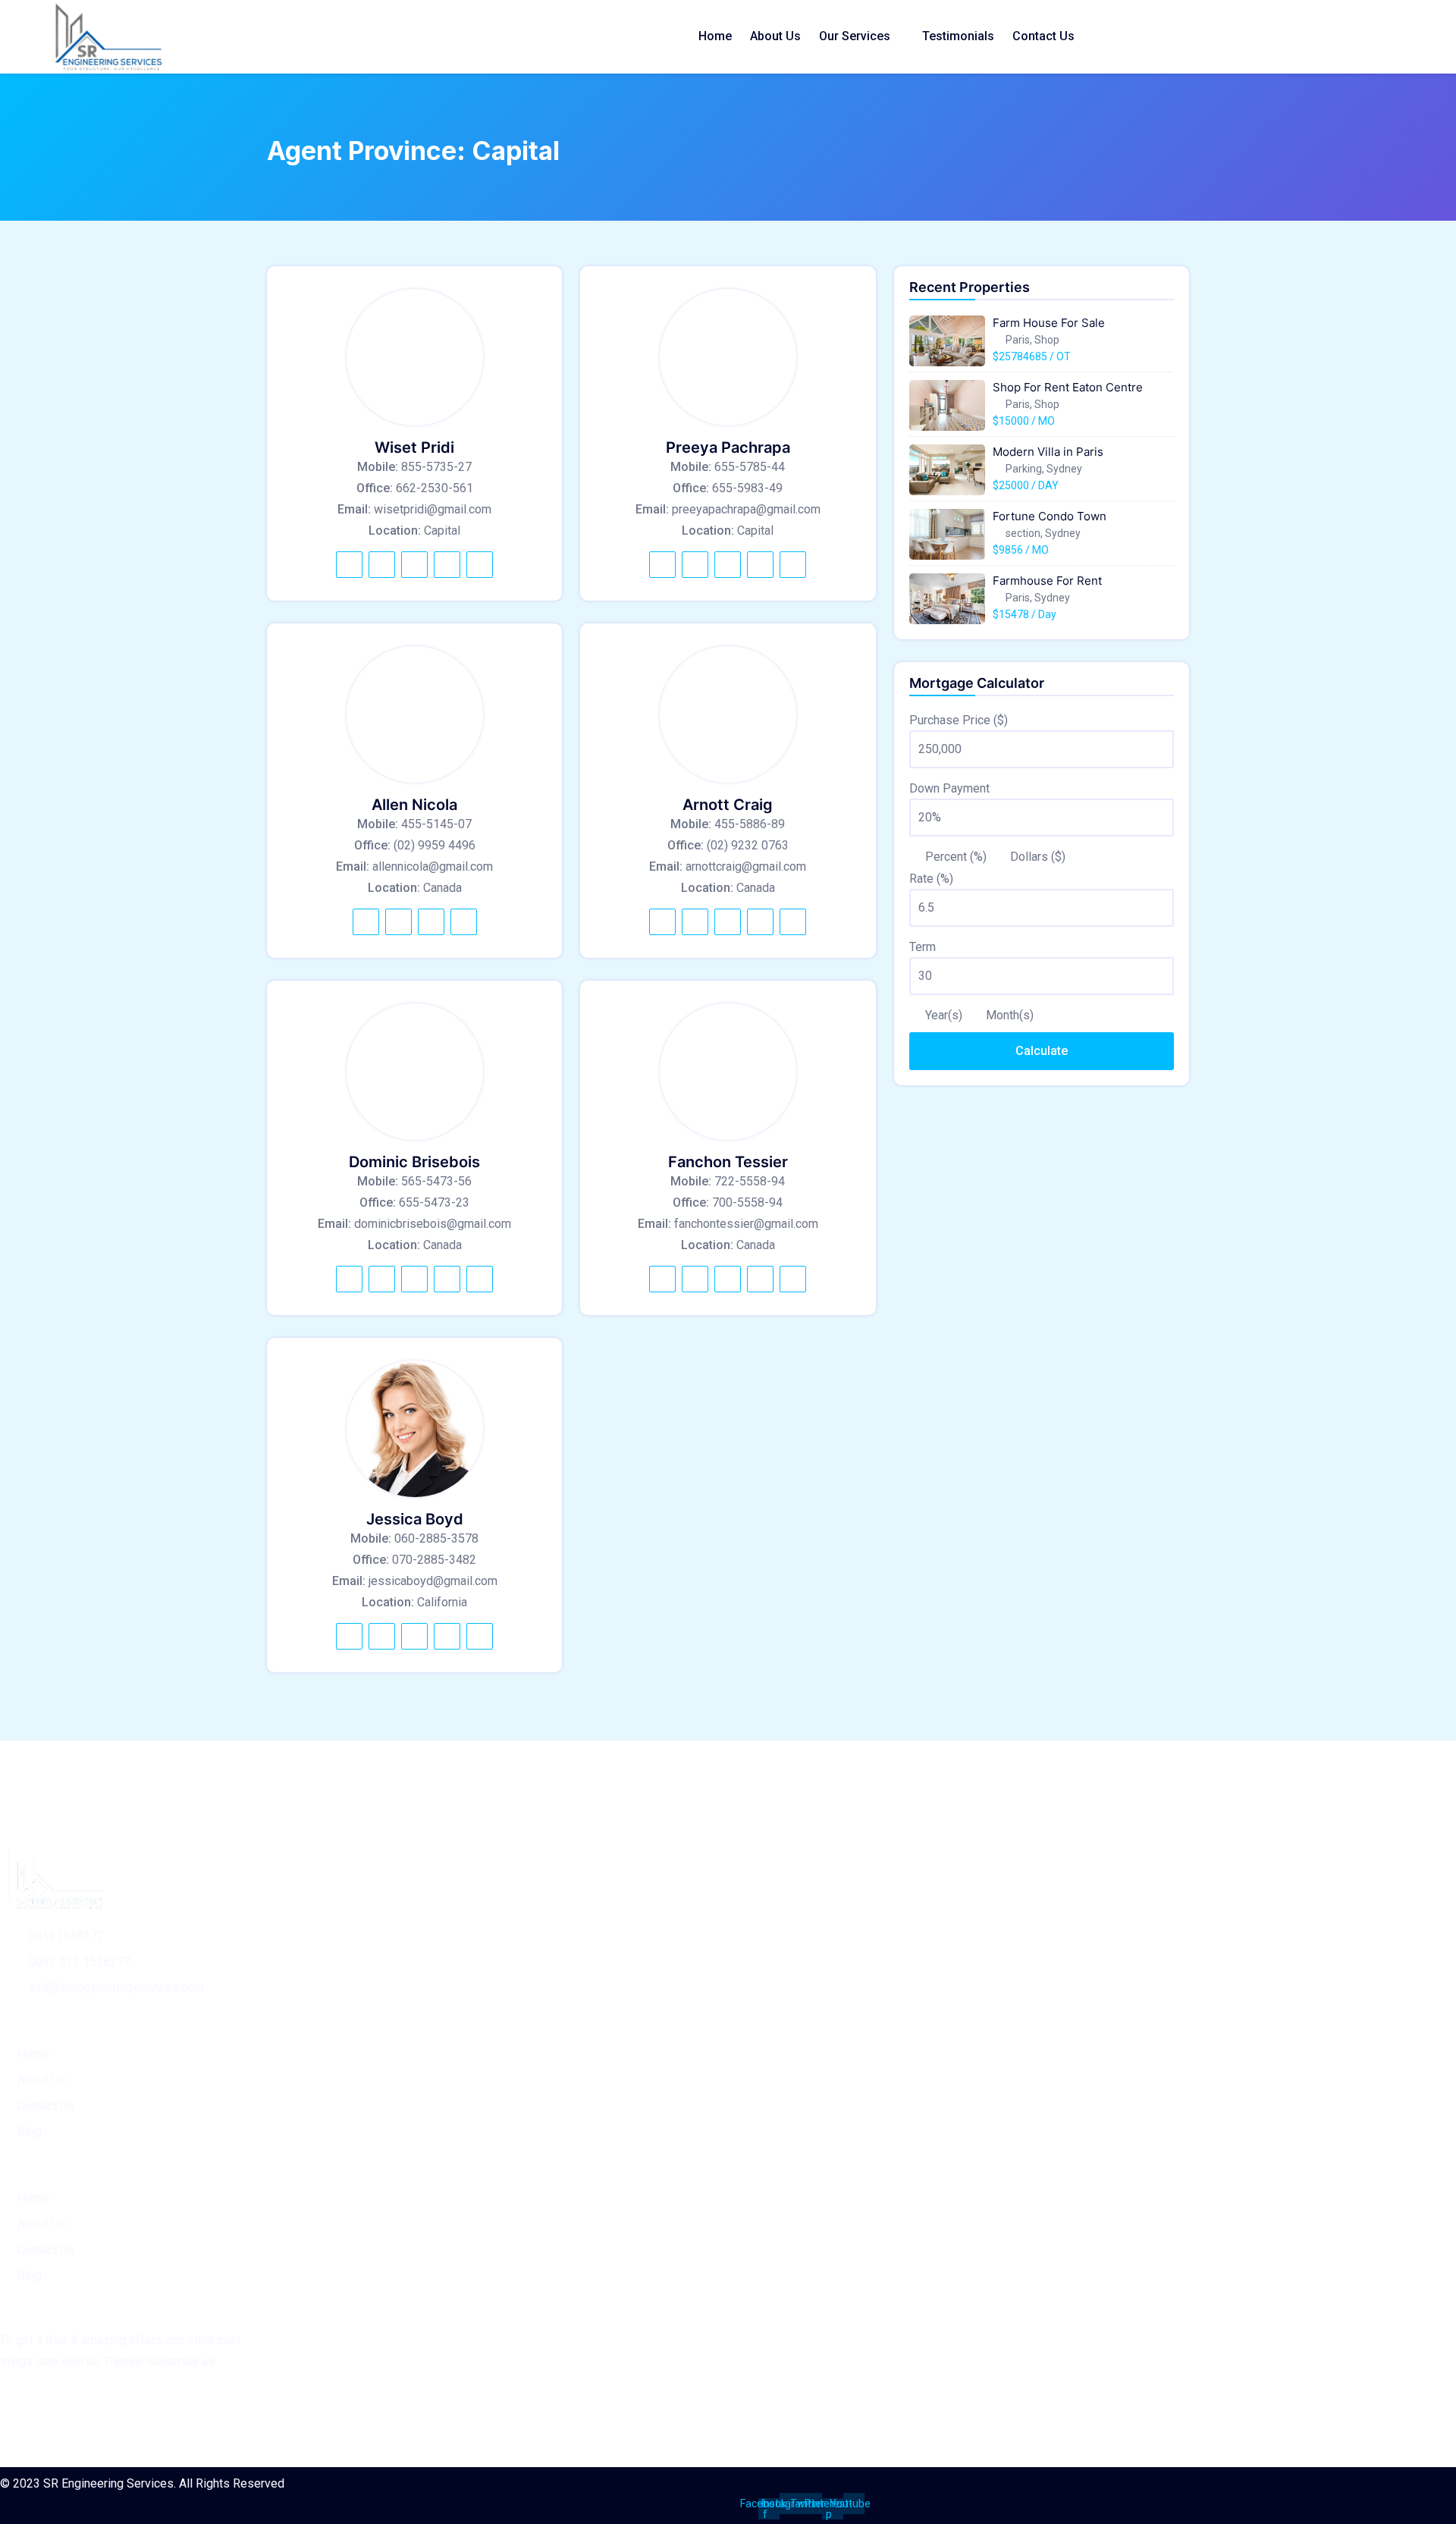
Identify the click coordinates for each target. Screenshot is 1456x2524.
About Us (775, 36)
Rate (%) (931, 879)
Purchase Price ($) (959, 720)
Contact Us (1043, 36)
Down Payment (949, 788)
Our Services (855, 36)
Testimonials (958, 36)
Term (923, 947)
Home (715, 36)
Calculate (1042, 1051)
